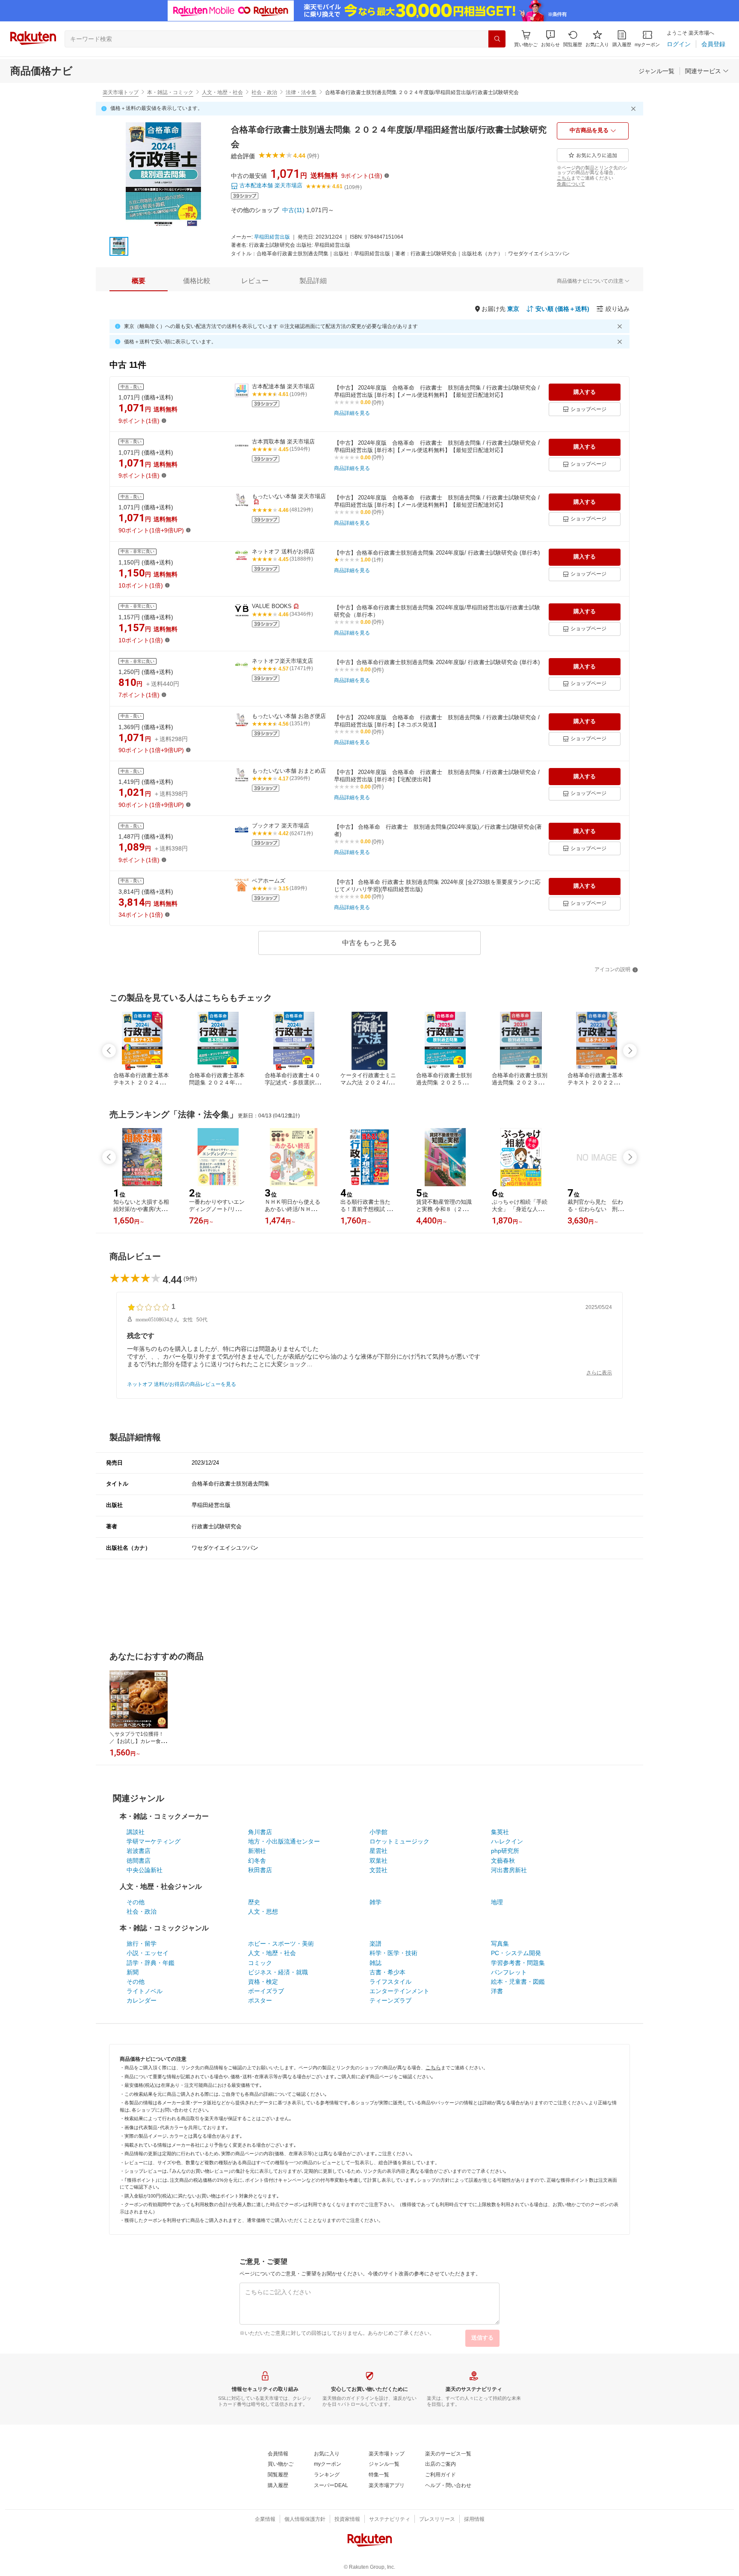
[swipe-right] (630, 1051)
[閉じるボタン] (635, 109)
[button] (550, 39)
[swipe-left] (109, 1051)
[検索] (497, 39)
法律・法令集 (301, 92)
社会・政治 (264, 92)
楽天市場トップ (121, 92)
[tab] (139, 281)
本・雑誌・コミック (170, 92)
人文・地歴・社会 (222, 92)
